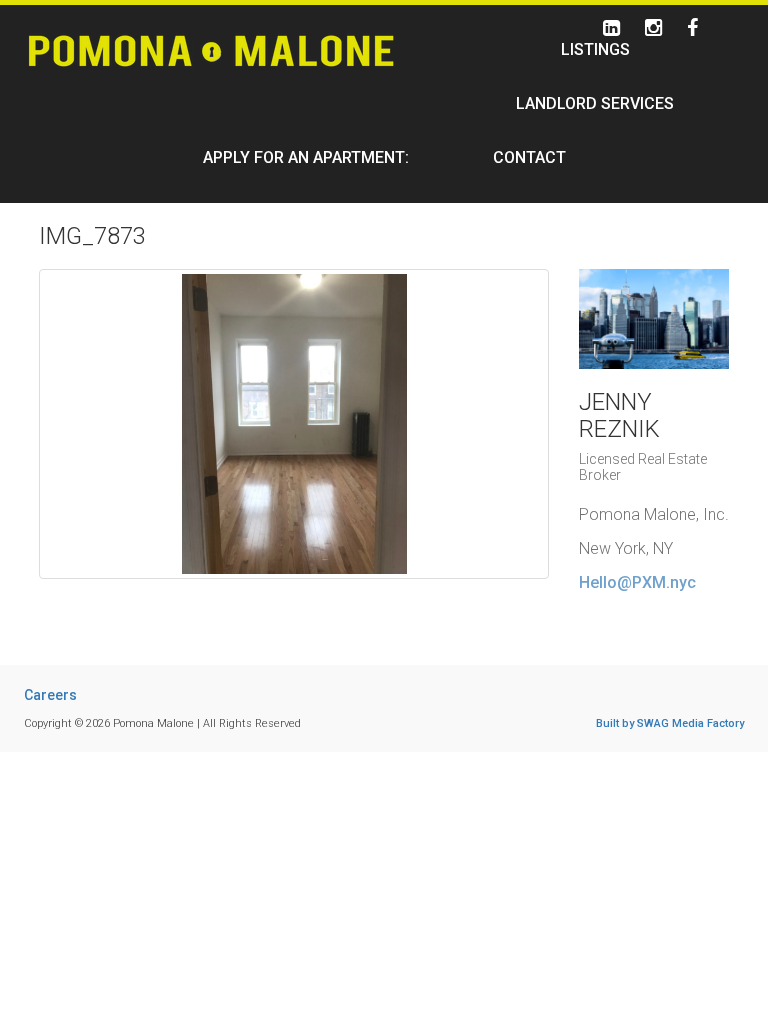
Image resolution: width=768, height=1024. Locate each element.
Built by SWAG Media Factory (670, 723)
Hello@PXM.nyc (637, 582)
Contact (529, 157)
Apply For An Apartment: (306, 157)
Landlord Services (595, 103)
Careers (50, 695)
